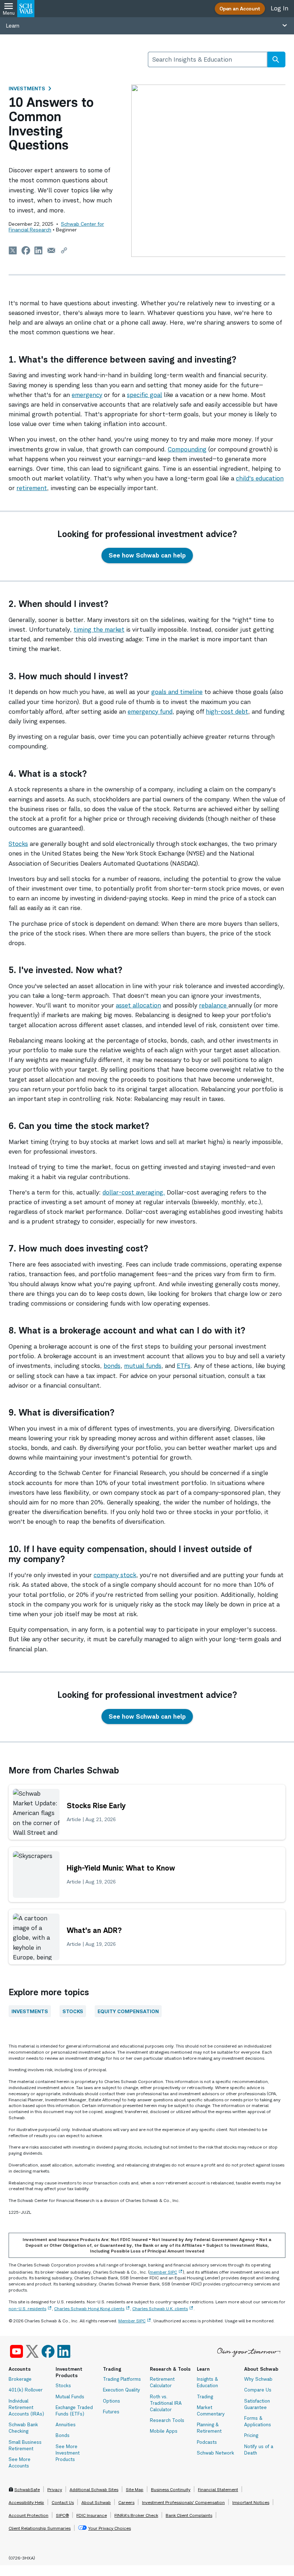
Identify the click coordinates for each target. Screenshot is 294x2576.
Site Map (135, 2489)
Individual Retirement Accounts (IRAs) (26, 2407)
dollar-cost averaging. (134, 1192)
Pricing (251, 2435)
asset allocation (138, 1005)
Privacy (55, 2489)
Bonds (63, 2435)
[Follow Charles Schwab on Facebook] (48, 2351)
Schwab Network (215, 2453)
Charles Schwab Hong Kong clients (89, 2309)
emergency (87, 395)
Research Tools (167, 2420)
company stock (115, 1575)
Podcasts (207, 2442)
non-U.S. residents (27, 2309)
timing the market (99, 629)
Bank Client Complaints (189, 2515)
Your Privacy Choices (110, 2528)
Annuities (66, 2424)
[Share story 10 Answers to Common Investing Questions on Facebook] (26, 250)
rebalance (214, 1005)
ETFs (184, 1366)
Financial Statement (218, 2489)
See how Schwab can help (147, 555)
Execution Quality (122, 2390)
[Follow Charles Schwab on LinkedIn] (64, 2351)
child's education (260, 478)
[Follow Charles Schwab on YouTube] (16, 2351)
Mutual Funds (70, 2397)
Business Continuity (171, 2489)
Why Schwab (258, 2379)
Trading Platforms (122, 2379)
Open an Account (240, 8)
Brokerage (20, 2379)
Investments (27, 88)
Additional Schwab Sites (94, 2489)
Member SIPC (132, 2321)
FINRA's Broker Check (136, 2515)
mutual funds (143, 1366)
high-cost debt (227, 712)
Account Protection (29, 2515)
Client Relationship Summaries (40, 2528)
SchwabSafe (27, 2489)
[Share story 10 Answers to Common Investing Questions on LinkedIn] (39, 250)
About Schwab (96, 2502)
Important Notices (251, 2502)
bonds (112, 1366)
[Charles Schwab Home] (26, 9)
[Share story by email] (51, 250)
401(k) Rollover (26, 2390)
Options (112, 2401)
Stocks (18, 844)
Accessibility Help (26, 2502)
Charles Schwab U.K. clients (160, 2309)
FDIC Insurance (92, 2515)
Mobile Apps (164, 2431)
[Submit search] (276, 59)
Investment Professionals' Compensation (183, 2502)
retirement (32, 488)
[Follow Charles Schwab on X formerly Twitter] (32, 2351)
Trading (205, 2397)
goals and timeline (177, 692)
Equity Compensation (128, 2011)
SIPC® (62, 2515)
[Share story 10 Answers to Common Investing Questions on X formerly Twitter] (13, 250)
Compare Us (258, 2390)
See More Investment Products (68, 2453)
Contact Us (63, 2502)
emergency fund (150, 712)
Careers (126, 2502)
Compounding (187, 449)
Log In (279, 8)
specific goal (144, 395)
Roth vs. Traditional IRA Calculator (166, 2403)
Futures (111, 2412)
